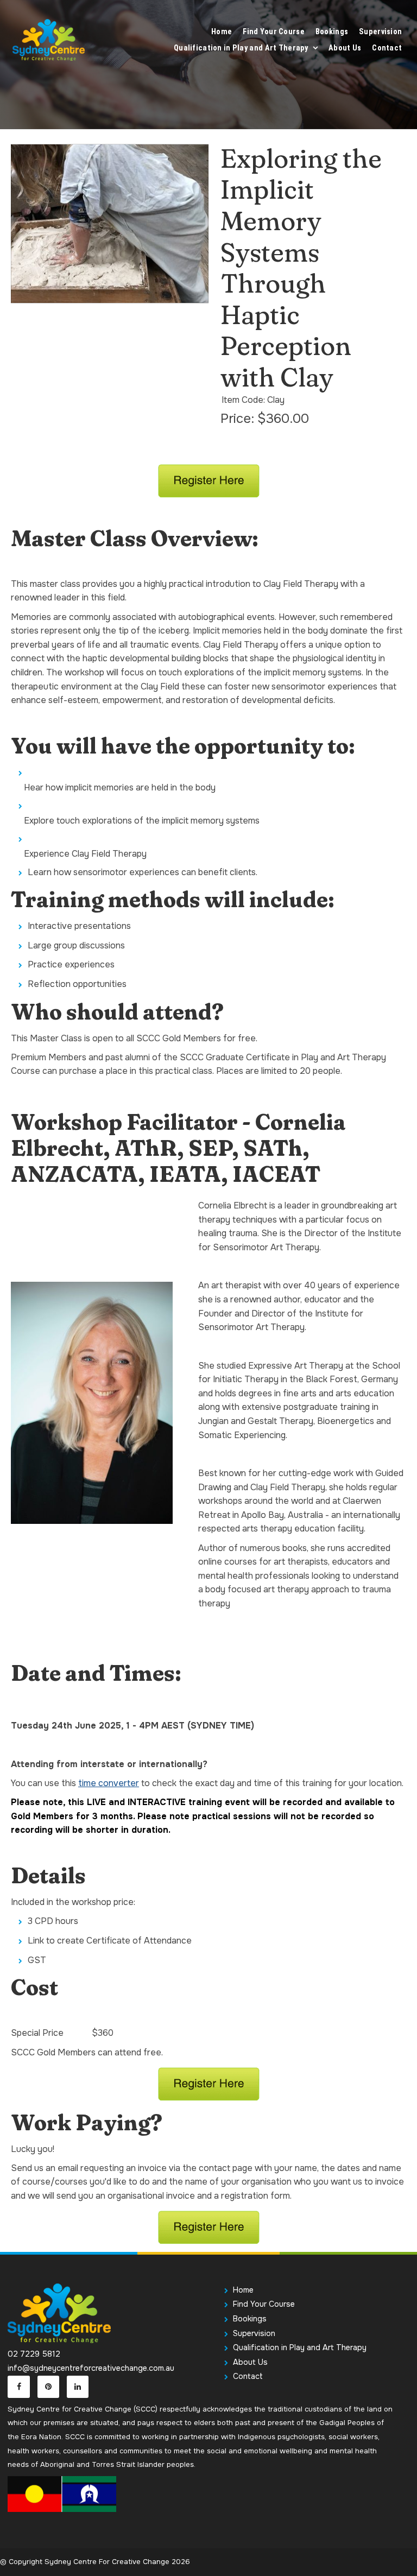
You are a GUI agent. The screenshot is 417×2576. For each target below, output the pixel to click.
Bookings (332, 32)
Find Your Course (274, 32)
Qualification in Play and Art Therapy (241, 48)
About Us (345, 48)
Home (222, 32)
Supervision (380, 32)
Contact (387, 48)
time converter (109, 1783)
